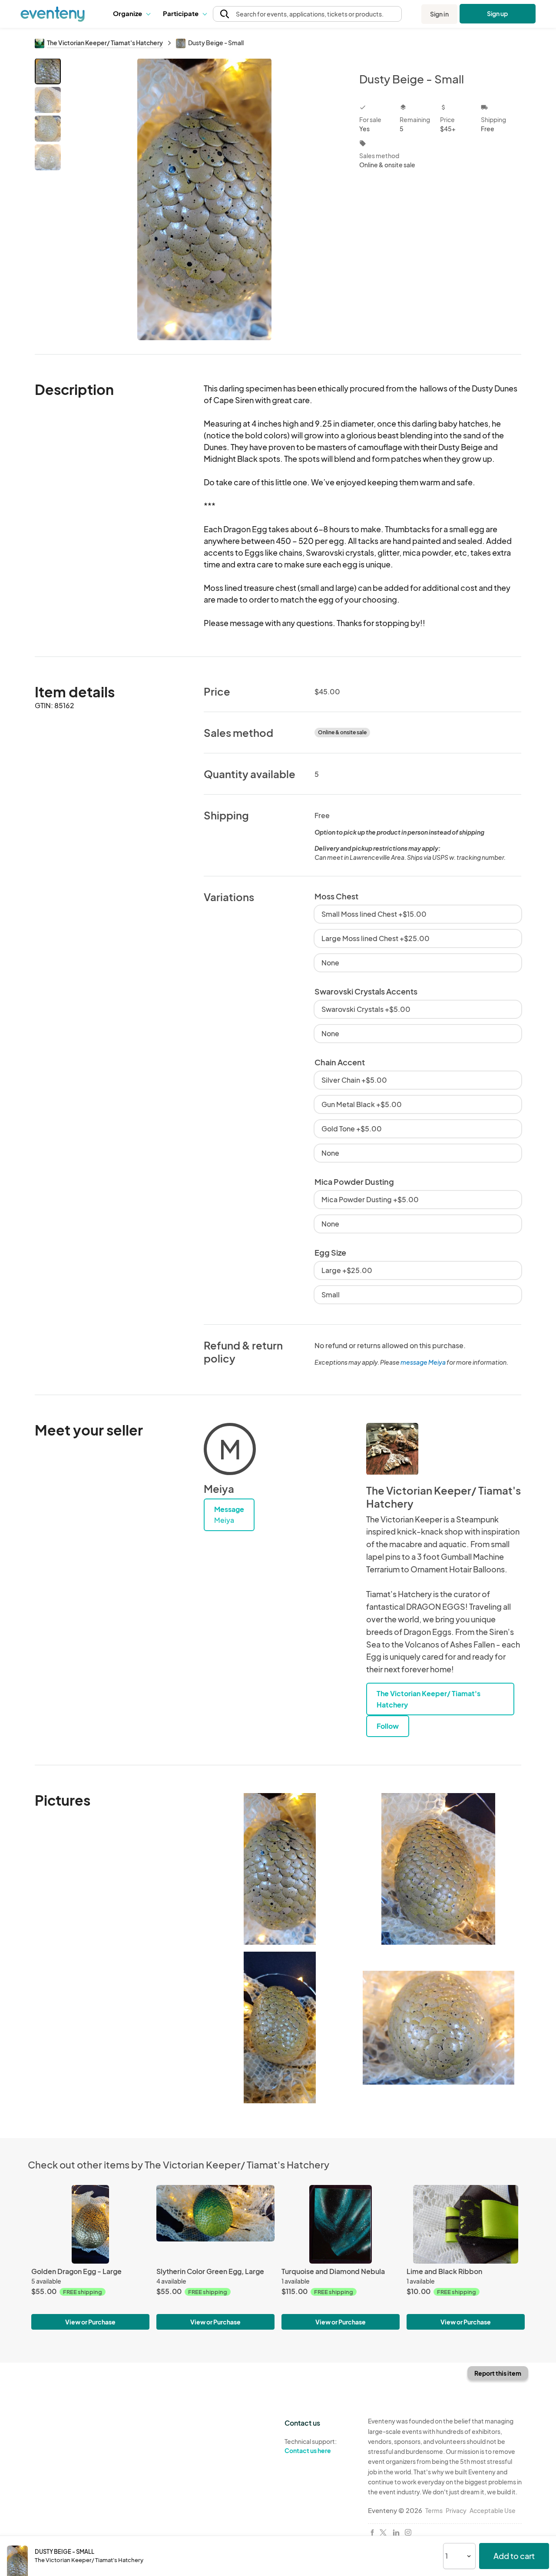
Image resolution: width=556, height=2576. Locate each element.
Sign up (498, 13)
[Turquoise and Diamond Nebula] (341, 2224)
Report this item (498, 2373)
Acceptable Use (493, 2510)
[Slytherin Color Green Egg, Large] (215, 2224)
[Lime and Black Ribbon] (466, 2224)
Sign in (439, 14)
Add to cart (514, 2556)
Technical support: (311, 2446)
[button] (131, 14)
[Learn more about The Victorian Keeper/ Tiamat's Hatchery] (392, 1449)
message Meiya (423, 1362)
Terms (434, 2510)
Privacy (456, 2510)
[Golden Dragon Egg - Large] (90, 2224)
